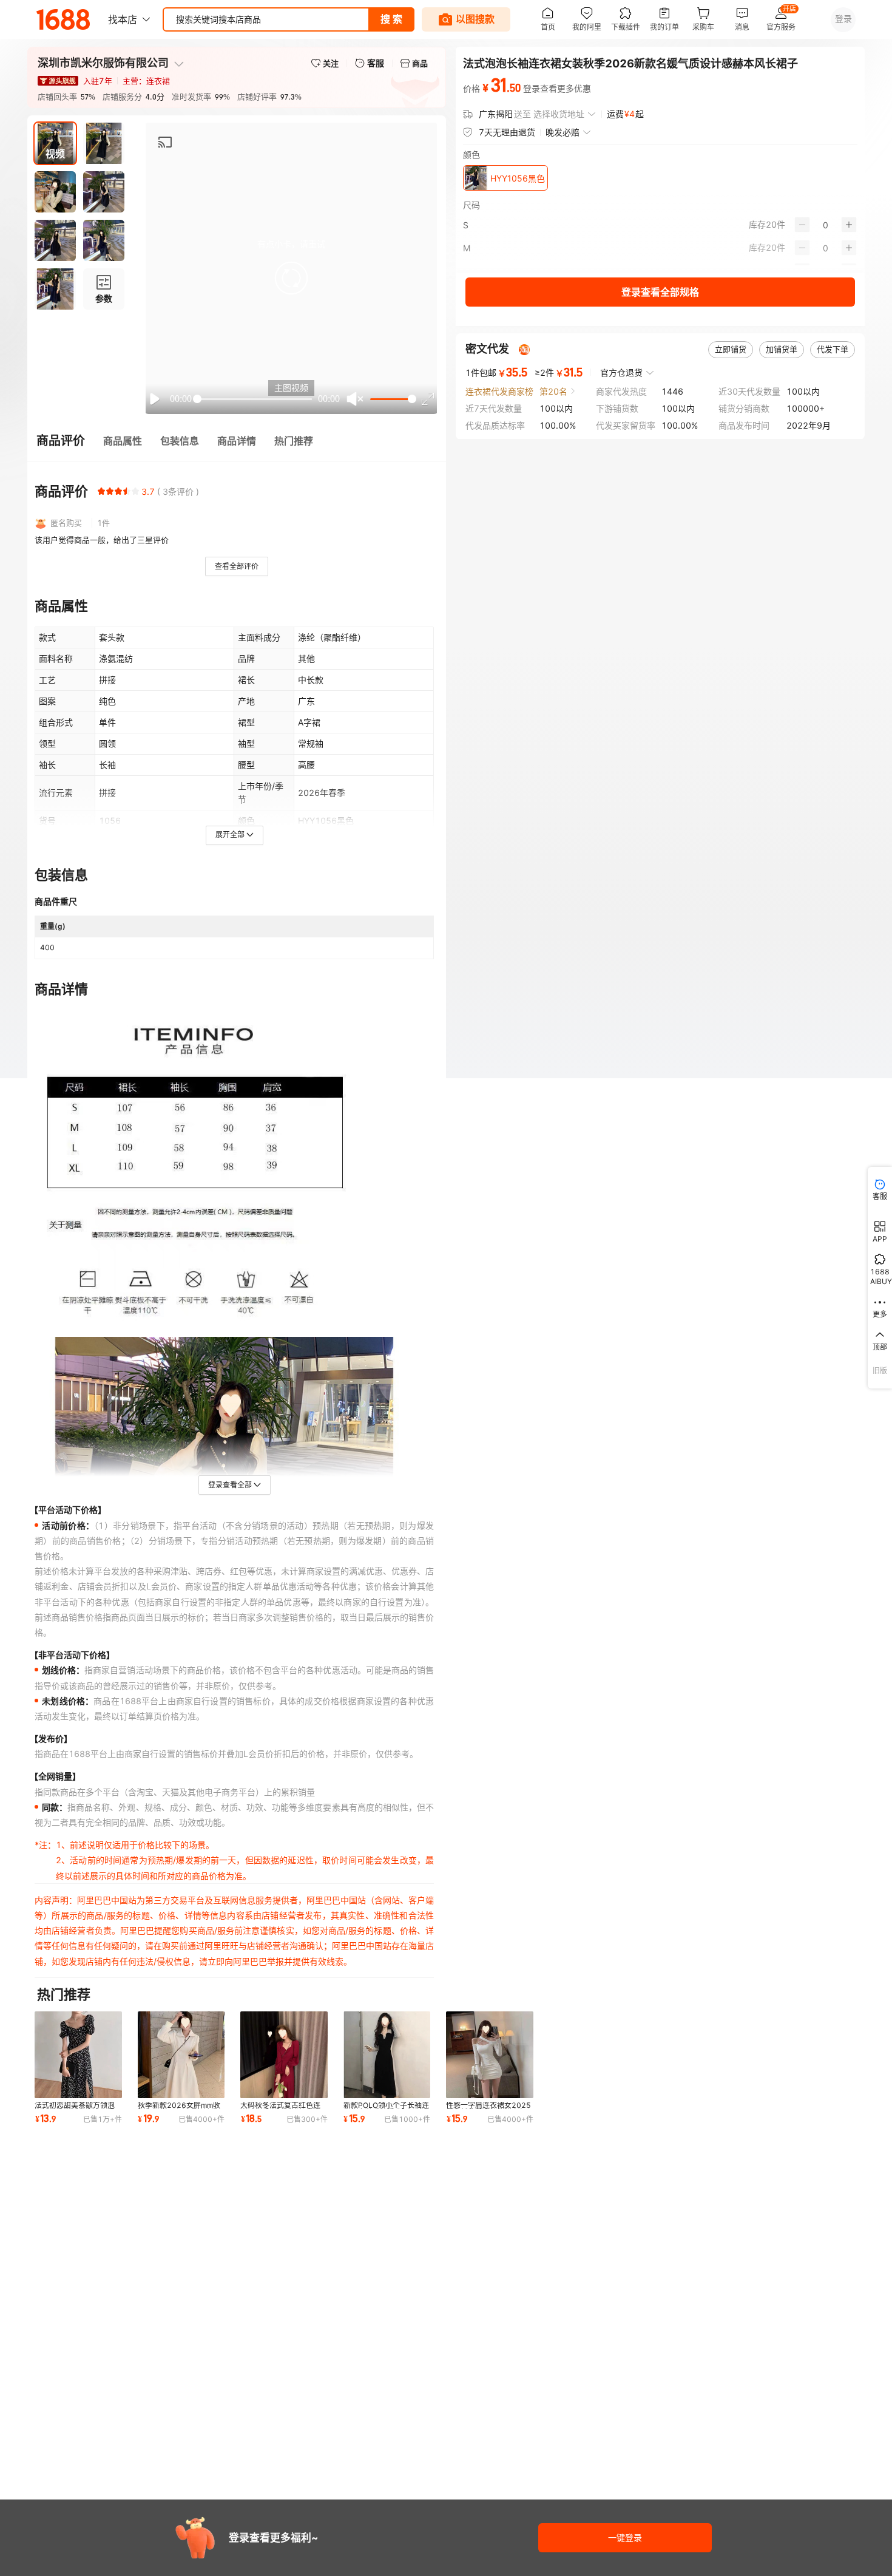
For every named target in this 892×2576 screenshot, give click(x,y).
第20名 (553, 391)
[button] (291, 278)
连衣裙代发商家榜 (499, 391)
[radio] (101, 491)
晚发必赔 (563, 132)
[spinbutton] (826, 225)
